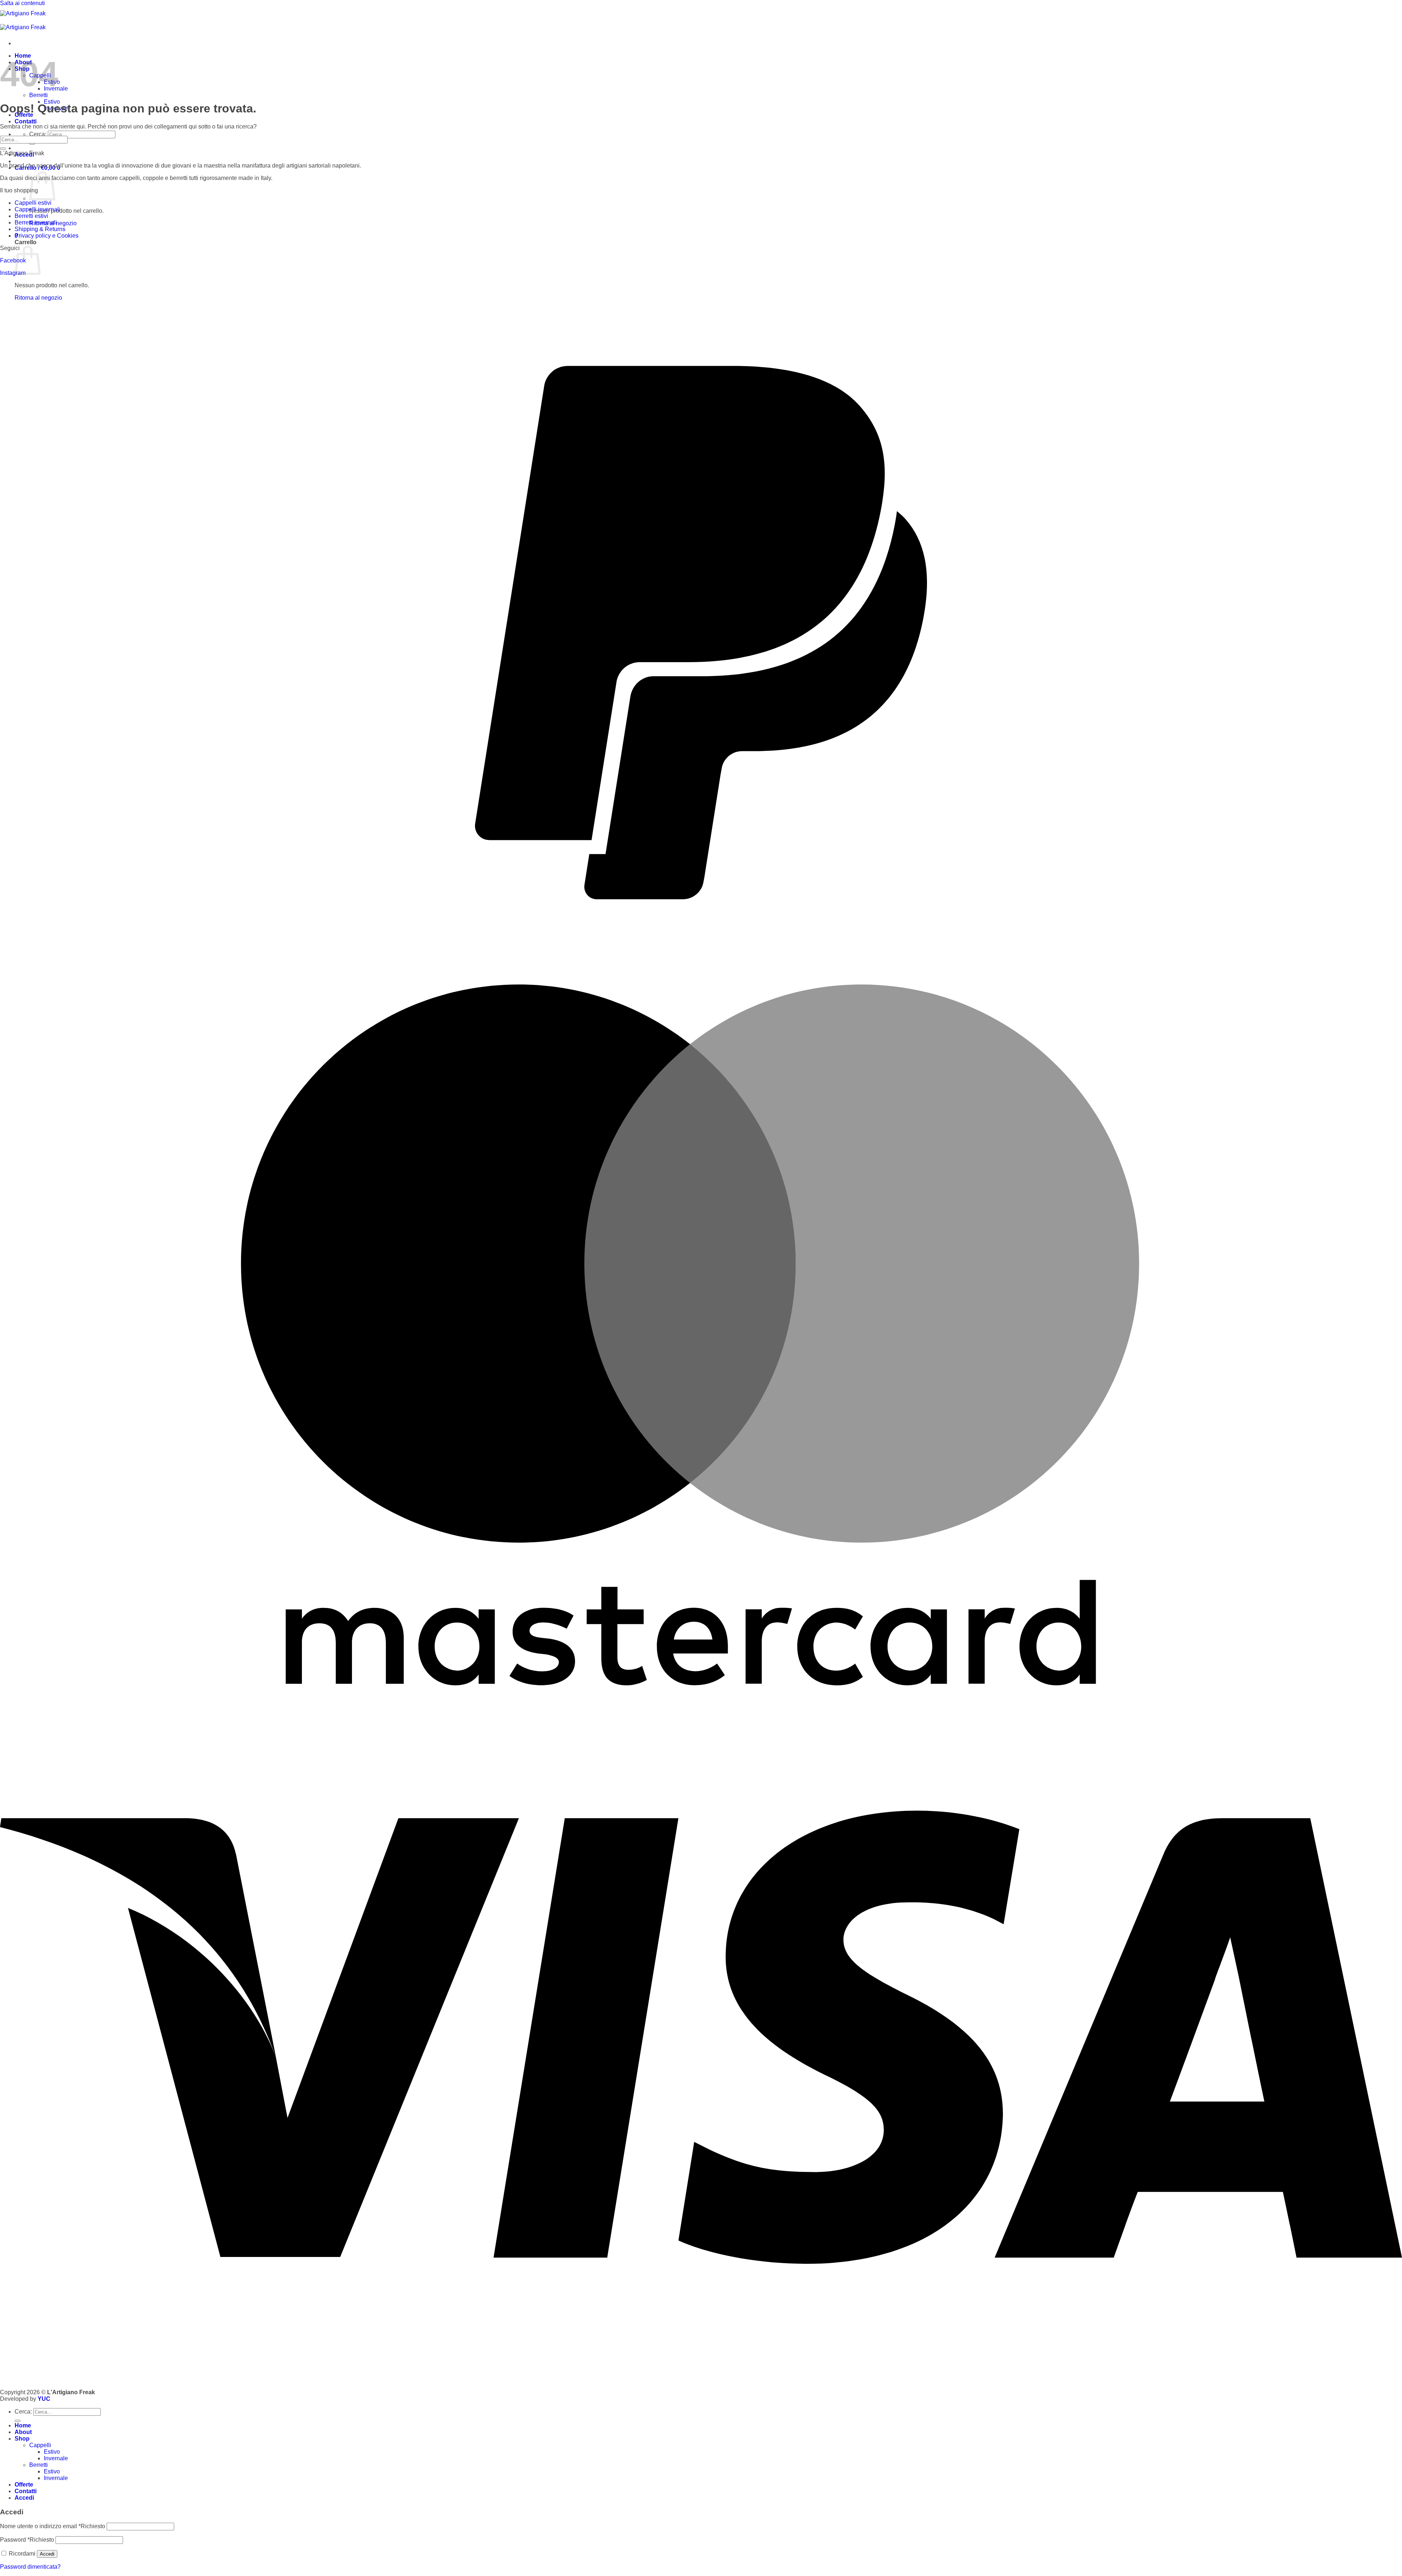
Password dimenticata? (30, 2567)
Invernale (56, 2458)
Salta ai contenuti (22, 3)
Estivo (52, 2452)
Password (27, 2540)
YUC (44, 2399)
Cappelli (40, 2445)
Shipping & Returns (40, 229)
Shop (22, 2439)
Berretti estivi (31, 216)
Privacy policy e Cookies (47, 236)
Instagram (13, 273)
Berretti (39, 95)
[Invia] (32, 143)
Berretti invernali (36, 222)
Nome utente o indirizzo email (53, 2526)
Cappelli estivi (33, 203)
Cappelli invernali (37, 209)
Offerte (24, 2485)
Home (23, 2425)
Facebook (13, 260)
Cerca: (38, 134)
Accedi (47, 2554)
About (23, 2432)
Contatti (26, 121)
